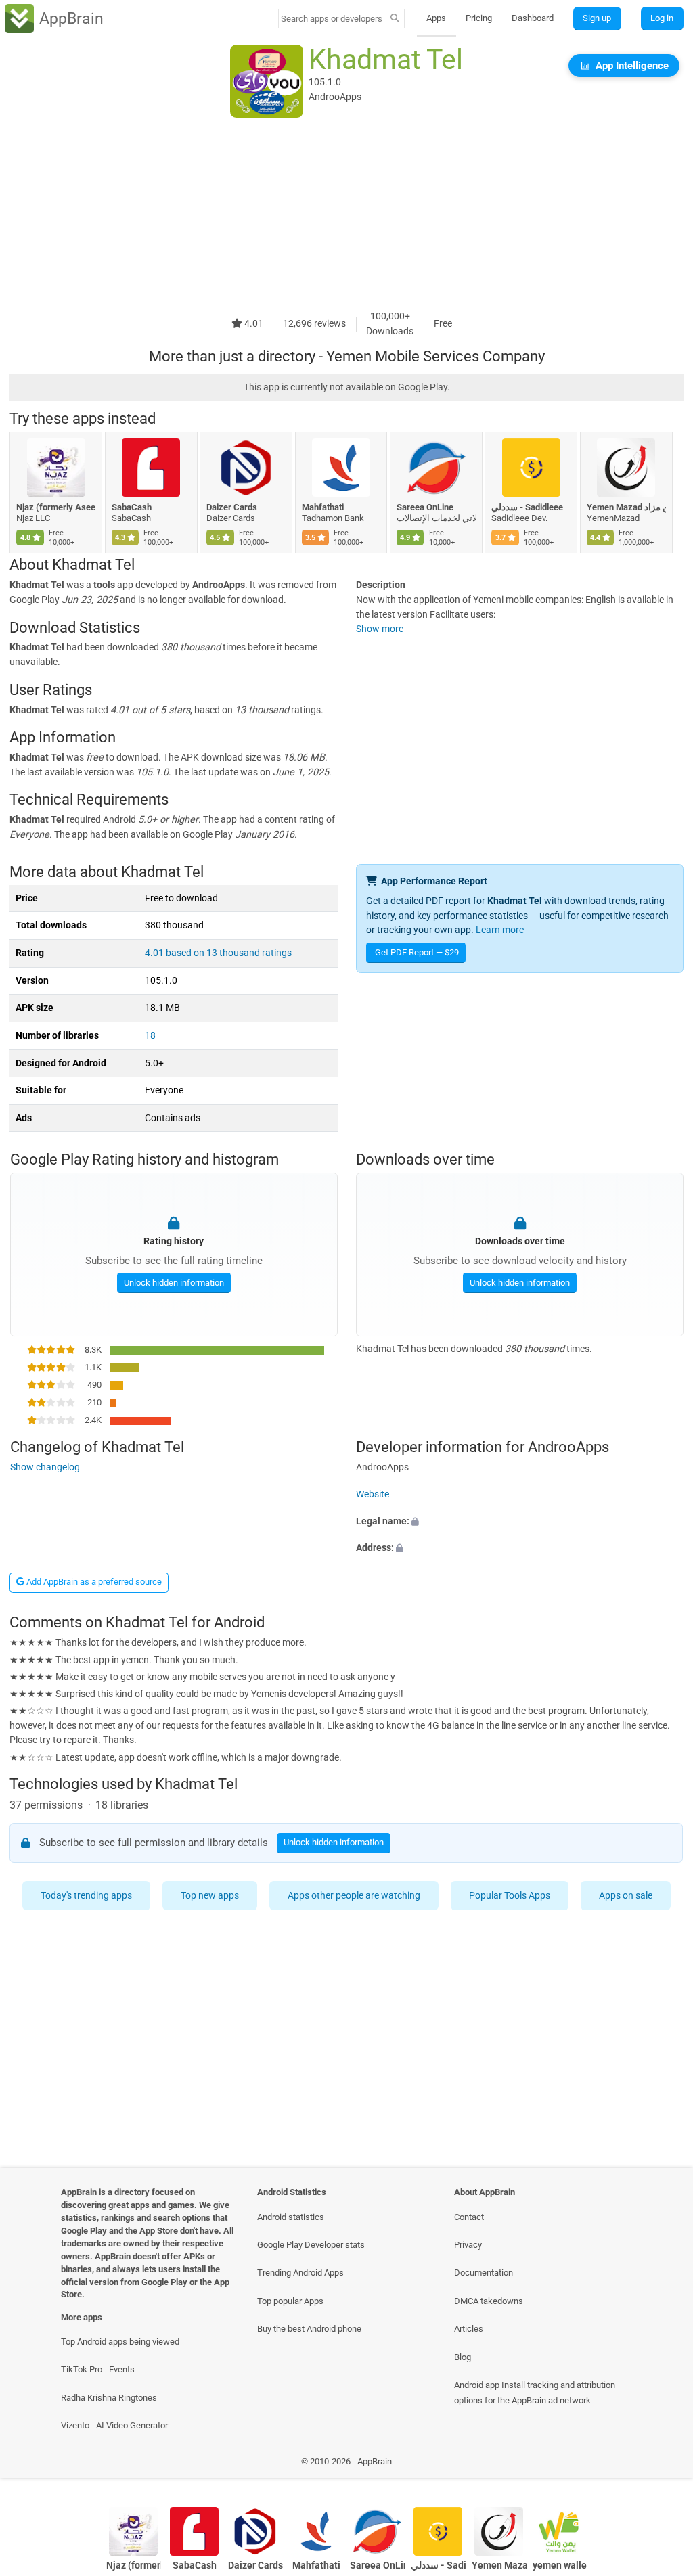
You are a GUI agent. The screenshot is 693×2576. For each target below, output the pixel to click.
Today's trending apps (86, 1896)
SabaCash (132, 507)
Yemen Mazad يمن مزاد (626, 507)
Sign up (597, 18)
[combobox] (332, 19)
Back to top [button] (663, 2465)
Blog (463, 2357)
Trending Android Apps (300, 2273)
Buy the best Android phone (309, 2329)
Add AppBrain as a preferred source (93, 1582)
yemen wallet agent (560, 2566)
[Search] (395, 19)
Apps (436, 18)
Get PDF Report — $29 (417, 952)
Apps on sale (626, 1896)
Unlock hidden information (173, 1282)
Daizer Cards (232, 507)
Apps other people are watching (354, 1896)
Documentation (484, 2273)
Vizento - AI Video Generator (114, 2425)
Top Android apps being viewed (120, 2342)
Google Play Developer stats (311, 2245)
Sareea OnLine (425, 507)
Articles (469, 2329)
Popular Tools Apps (510, 1896)
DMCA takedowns (489, 2301)
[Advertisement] (346, 214)
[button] (520, 1521)
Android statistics (291, 2217)
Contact (469, 2217)
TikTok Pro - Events (98, 2369)
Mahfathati (323, 507)
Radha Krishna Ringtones (109, 2398)
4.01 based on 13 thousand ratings (218, 953)
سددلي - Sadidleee (527, 507)
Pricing (479, 18)
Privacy (468, 2245)
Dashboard (533, 18)
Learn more (500, 930)
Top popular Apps (290, 2301)
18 (150, 1036)
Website (373, 1494)
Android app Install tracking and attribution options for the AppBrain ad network (535, 2393)
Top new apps (210, 1896)
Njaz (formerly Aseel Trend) (56, 507)
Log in (662, 18)
